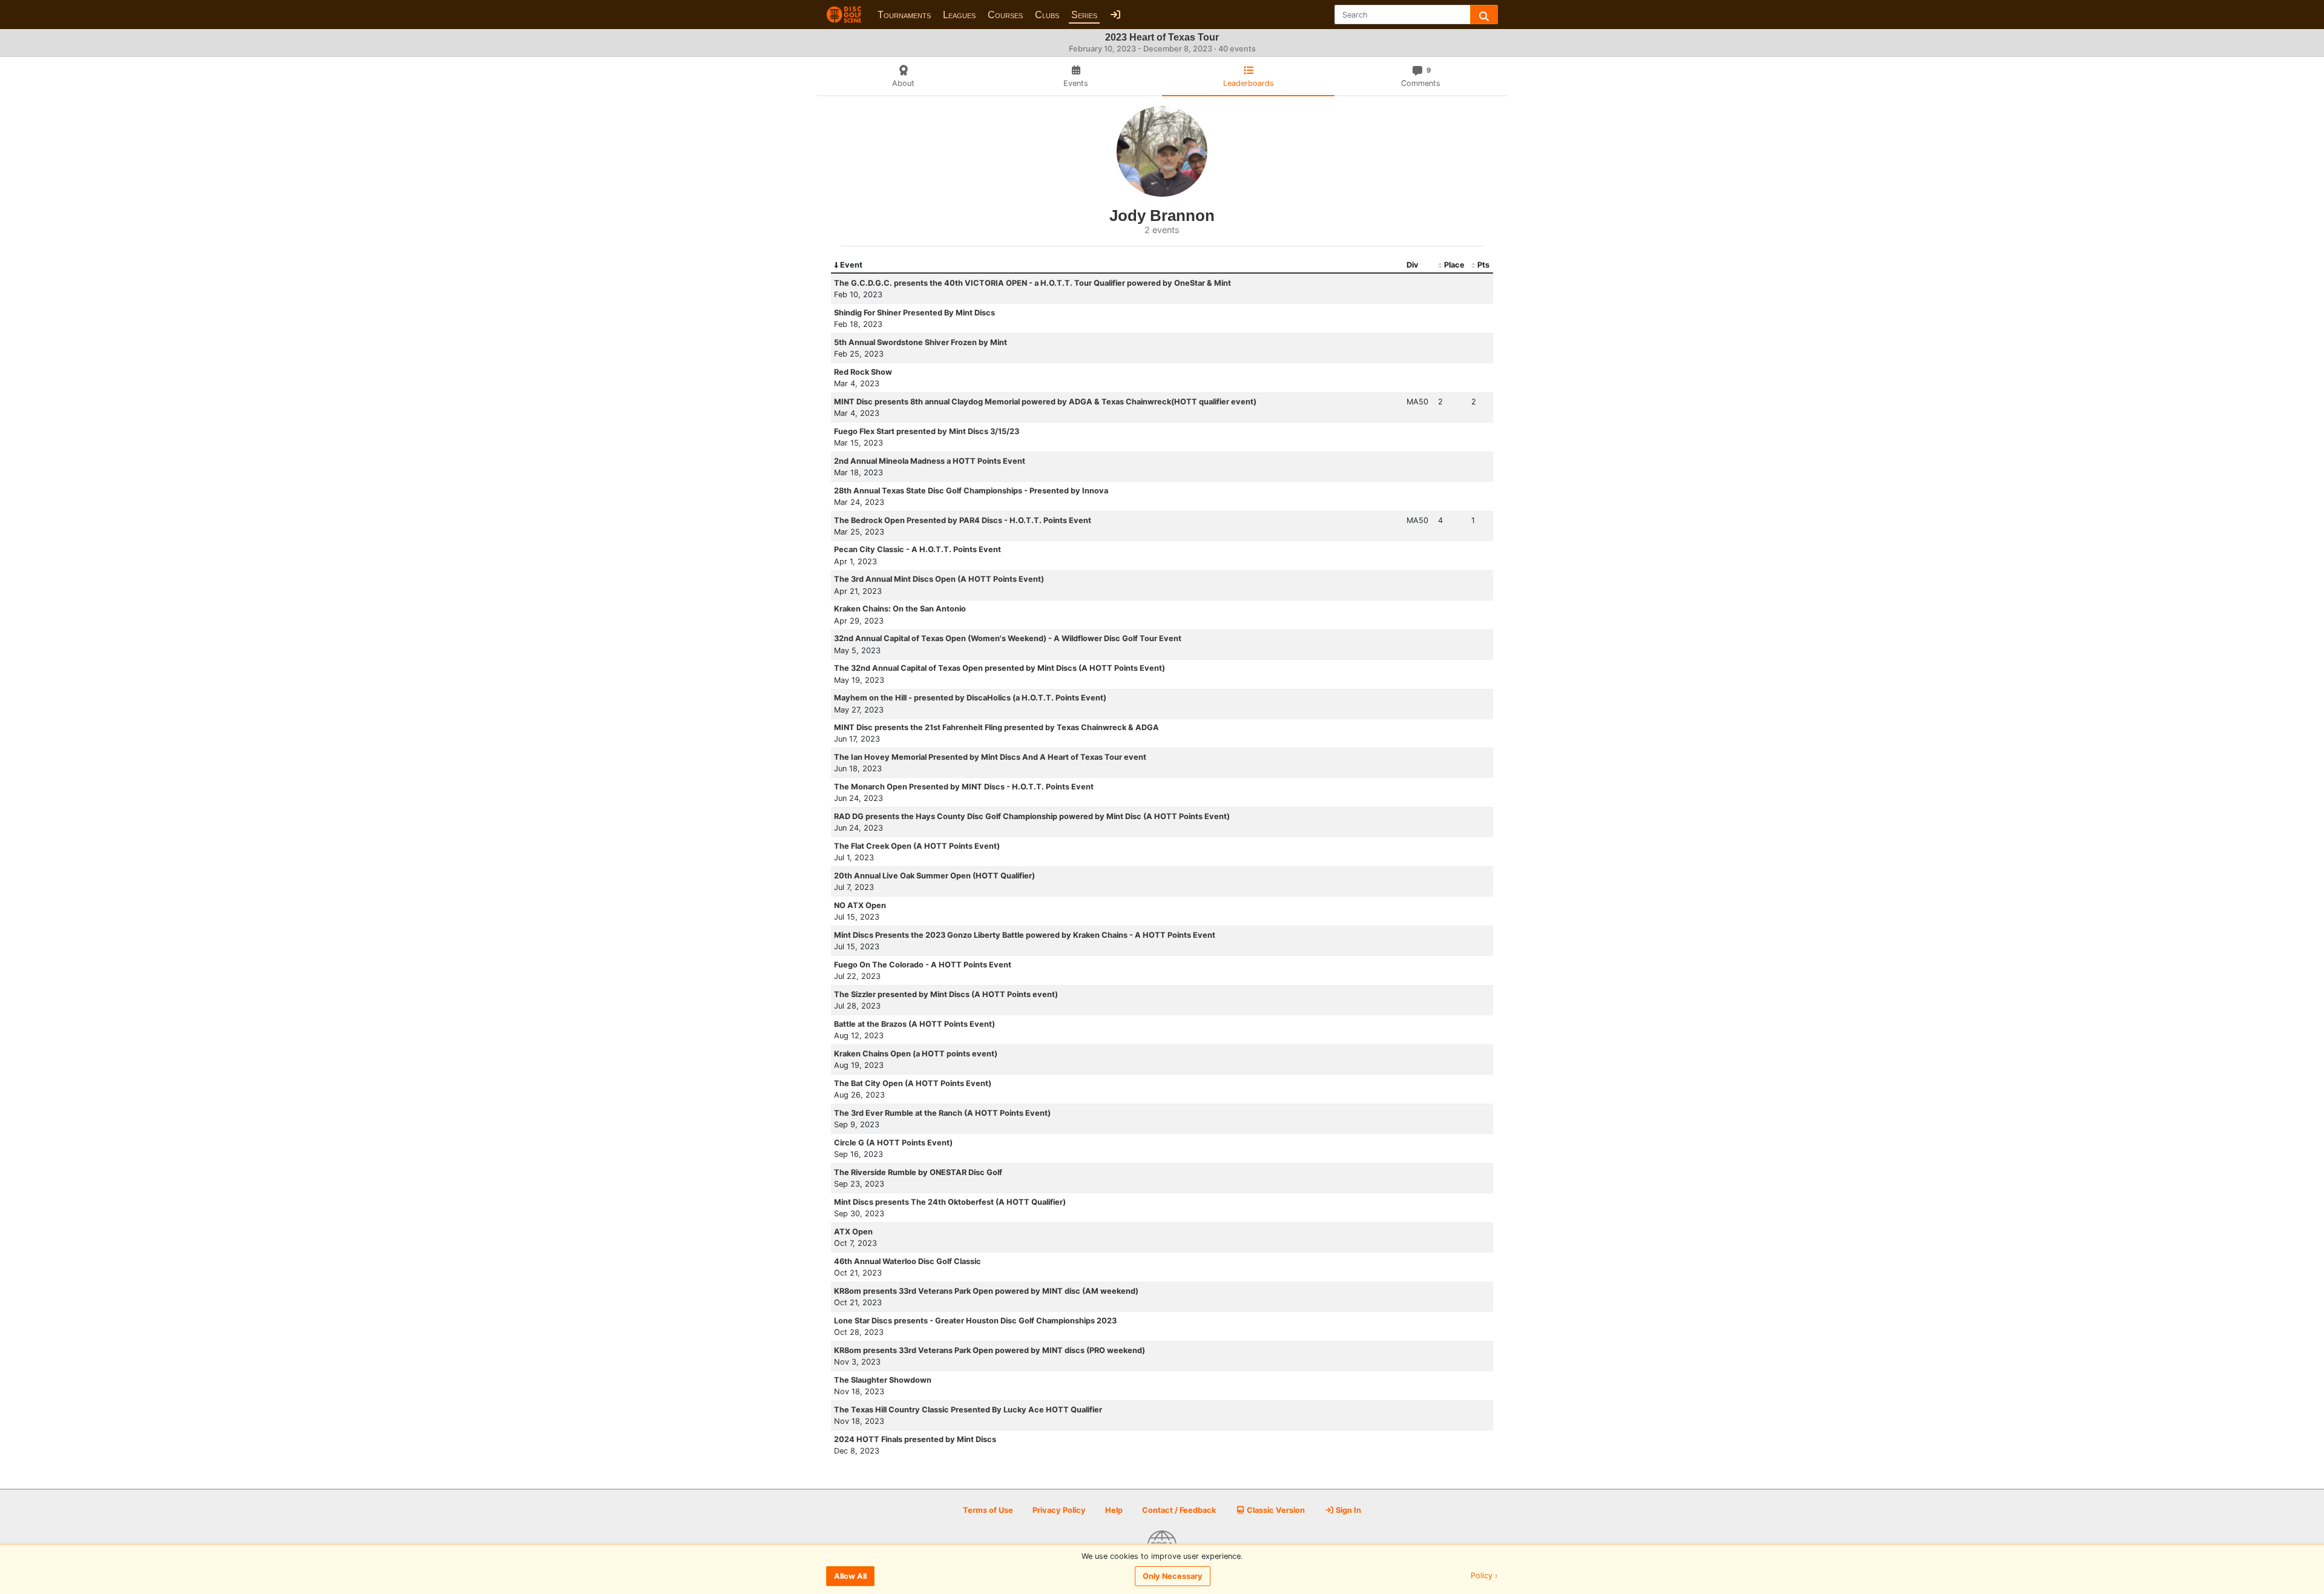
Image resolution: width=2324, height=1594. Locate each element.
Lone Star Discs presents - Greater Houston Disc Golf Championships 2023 (975, 1321)
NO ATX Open (860, 905)
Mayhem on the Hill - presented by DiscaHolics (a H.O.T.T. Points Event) (970, 698)
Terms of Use (988, 1510)
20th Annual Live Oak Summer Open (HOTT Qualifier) (934, 876)
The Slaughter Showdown (883, 1380)
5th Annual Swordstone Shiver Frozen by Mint (921, 342)
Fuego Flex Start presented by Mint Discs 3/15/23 (927, 431)
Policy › (1484, 1576)
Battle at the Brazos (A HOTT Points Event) (914, 1024)
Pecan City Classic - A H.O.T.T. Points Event (917, 549)
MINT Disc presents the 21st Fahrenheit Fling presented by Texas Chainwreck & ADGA (996, 727)
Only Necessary (1173, 1576)
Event (851, 265)
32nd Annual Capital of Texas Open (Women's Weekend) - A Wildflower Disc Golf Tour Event (1008, 638)
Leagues (959, 15)
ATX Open (853, 1232)
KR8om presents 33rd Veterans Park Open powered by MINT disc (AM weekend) (986, 1291)
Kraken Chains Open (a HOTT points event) (916, 1054)
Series (1084, 15)
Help (1114, 1510)
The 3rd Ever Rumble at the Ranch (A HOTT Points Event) (942, 1113)
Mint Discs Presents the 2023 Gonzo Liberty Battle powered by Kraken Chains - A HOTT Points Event (1025, 935)
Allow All (850, 1576)
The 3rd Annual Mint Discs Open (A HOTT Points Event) (939, 579)
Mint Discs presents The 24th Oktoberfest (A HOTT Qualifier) (950, 1202)
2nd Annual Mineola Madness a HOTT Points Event (930, 461)
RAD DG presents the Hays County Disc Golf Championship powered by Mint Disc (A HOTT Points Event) (1032, 816)
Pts (1483, 265)
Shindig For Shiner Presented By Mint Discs (914, 313)
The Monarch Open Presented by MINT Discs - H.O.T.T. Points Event (964, 787)
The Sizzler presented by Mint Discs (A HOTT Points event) (946, 994)
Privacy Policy (1059, 1510)
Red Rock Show (863, 372)
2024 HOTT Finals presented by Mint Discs (915, 1439)
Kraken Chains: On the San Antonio (900, 609)
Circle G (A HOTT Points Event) (893, 1143)
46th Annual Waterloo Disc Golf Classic (908, 1261)
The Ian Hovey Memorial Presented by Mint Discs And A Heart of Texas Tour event (990, 757)
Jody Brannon (1162, 216)
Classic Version (1275, 1510)
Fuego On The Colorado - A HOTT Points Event (923, 965)
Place (1454, 265)
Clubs (1047, 15)
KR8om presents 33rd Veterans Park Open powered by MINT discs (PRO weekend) (990, 1350)
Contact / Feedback (1179, 1510)
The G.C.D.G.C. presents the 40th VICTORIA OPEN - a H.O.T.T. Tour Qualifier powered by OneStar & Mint (1032, 283)
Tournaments (904, 15)
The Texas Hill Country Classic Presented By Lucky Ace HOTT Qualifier (968, 1410)
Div (1413, 265)
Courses (1005, 15)
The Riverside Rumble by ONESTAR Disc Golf (918, 1172)
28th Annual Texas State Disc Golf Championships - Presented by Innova (971, 491)
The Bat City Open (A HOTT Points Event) (913, 1083)
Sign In (1347, 1510)
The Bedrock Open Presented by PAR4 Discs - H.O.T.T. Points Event (963, 520)
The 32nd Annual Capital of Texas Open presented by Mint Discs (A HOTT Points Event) (1000, 668)
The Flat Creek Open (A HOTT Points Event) (917, 846)
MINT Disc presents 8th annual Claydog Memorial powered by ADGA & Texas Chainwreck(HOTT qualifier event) (1045, 402)
